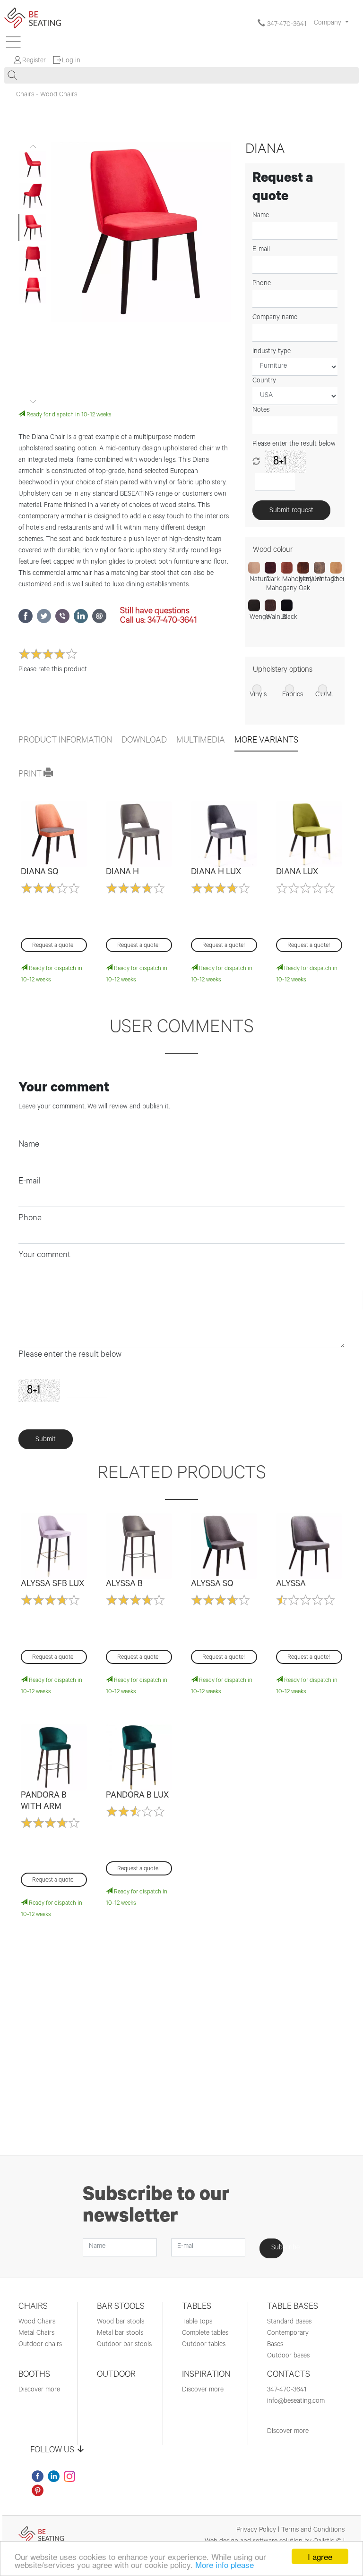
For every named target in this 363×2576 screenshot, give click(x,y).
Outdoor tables (204, 2345)
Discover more (39, 2390)
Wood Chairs (59, 95)
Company (328, 24)
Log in (71, 61)
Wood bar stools (121, 2323)
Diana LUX (297, 873)
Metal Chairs (36, 2334)
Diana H (122, 873)
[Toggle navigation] (13, 42)
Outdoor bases (288, 2356)
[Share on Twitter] (46, 622)
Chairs (25, 95)
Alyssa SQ (212, 1585)
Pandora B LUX (137, 1796)
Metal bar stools (120, 2334)
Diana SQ (40, 873)
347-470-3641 (286, 25)
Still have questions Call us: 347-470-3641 (159, 617)
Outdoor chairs (40, 2345)
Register (34, 61)
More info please (225, 2564)
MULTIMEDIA (201, 741)
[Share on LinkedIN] (83, 622)
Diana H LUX (216, 873)
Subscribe (277, 2248)
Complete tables (205, 2334)
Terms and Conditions (313, 2531)
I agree (320, 2556)
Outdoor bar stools (124, 2345)
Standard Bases (289, 2323)
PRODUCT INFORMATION (65, 741)
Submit (46, 1440)
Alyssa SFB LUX (52, 1585)
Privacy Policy (256, 2531)
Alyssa (291, 1585)
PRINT (31, 775)
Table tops (197, 2323)
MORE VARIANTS (266, 741)
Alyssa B (124, 1585)
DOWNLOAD (144, 741)
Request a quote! (53, 946)
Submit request (291, 511)
